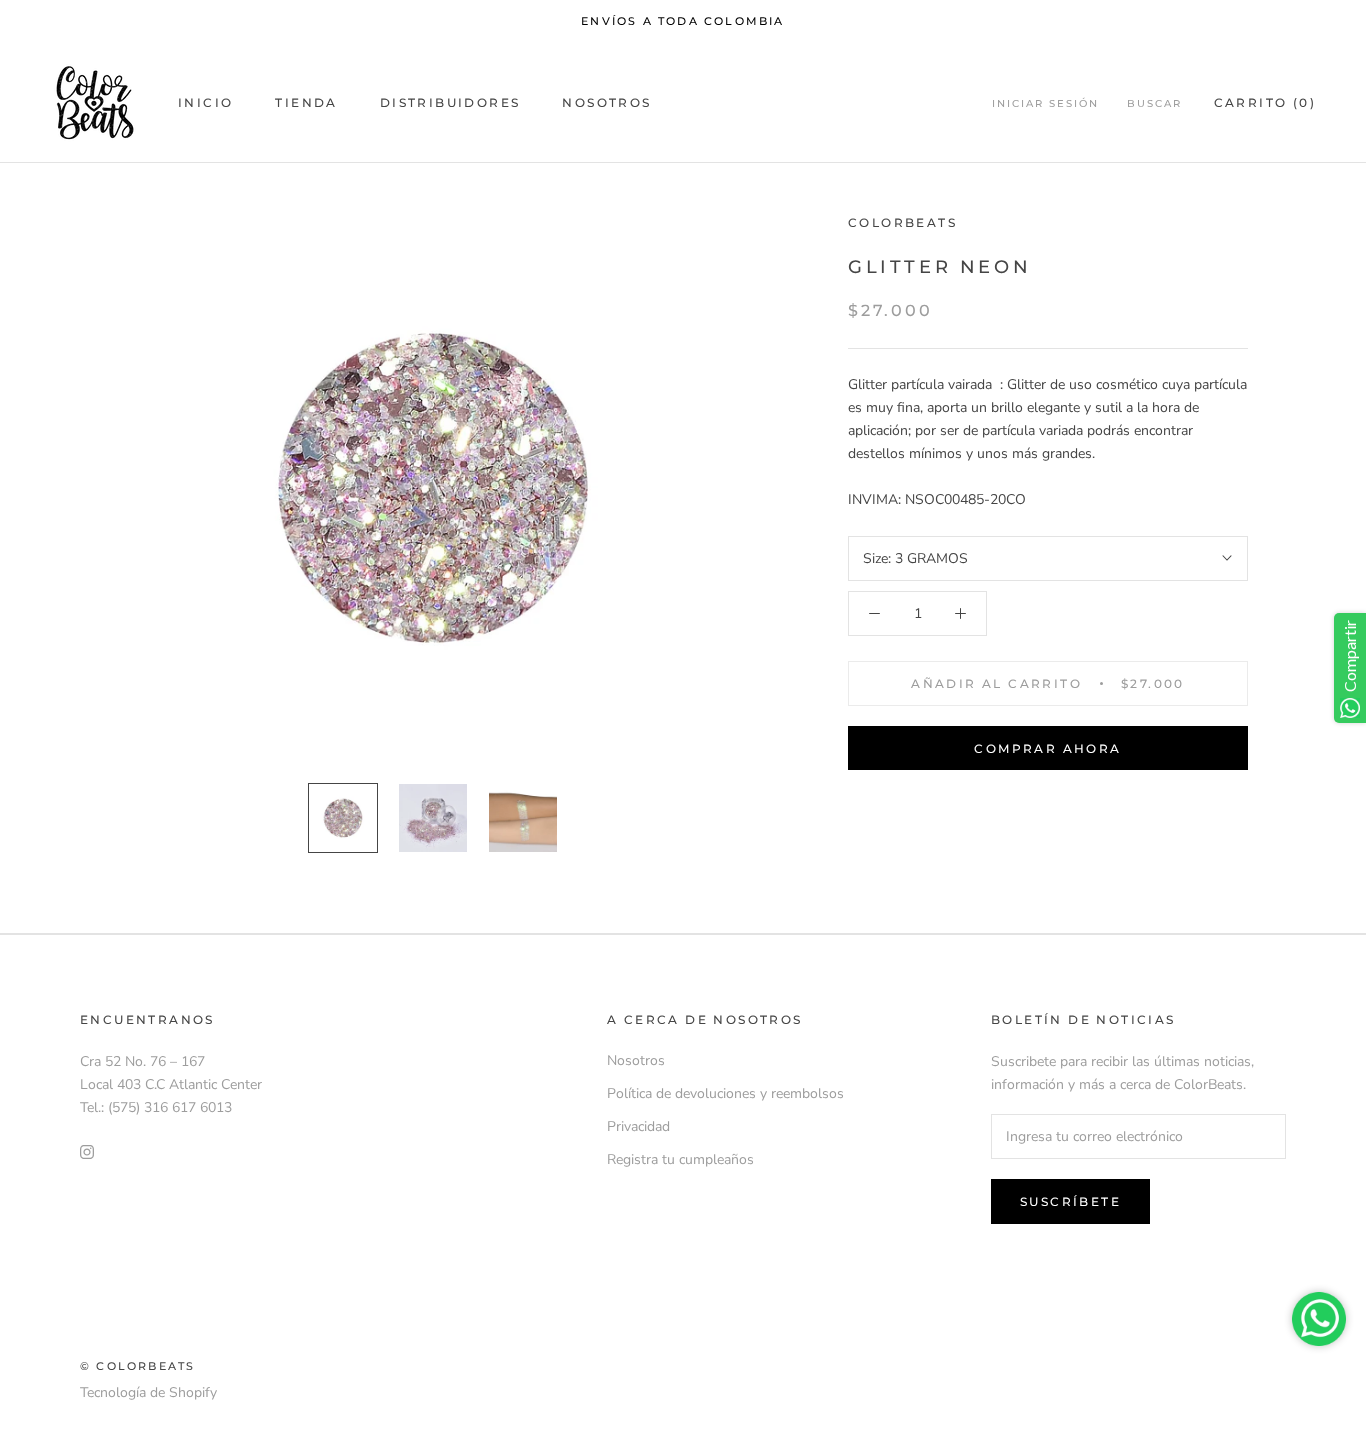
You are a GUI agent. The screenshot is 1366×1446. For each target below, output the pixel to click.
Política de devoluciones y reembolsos (725, 1093)
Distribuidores (450, 102)
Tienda (306, 102)
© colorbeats (137, 1366)
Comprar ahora (1047, 748)
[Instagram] (87, 1150)
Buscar (1154, 103)
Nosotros (606, 102)
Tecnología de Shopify (148, 1392)
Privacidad (638, 1126)
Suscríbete (1070, 1201)
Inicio (205, 102)
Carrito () (1265, 102)
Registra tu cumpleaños (680, 1159)
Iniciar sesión (1045, 103)
